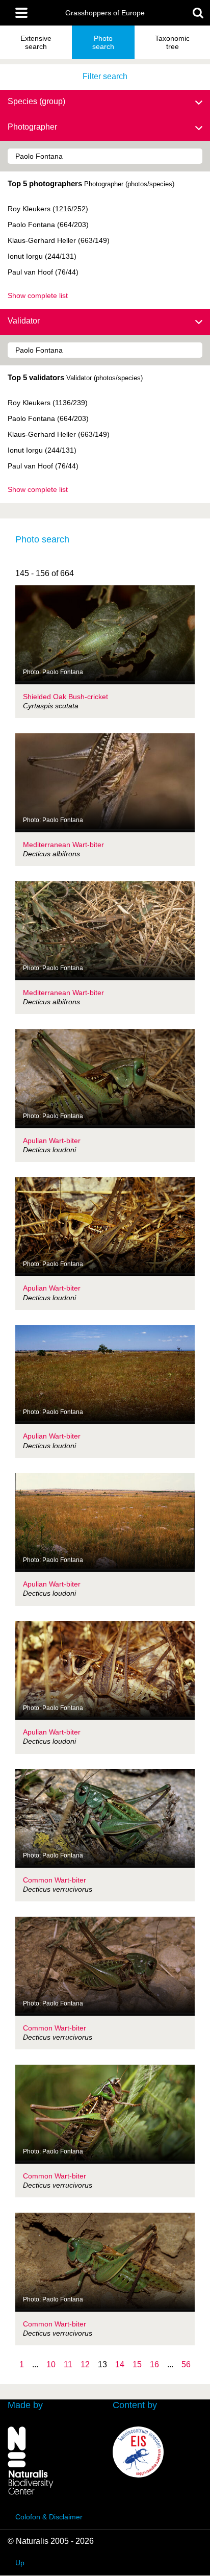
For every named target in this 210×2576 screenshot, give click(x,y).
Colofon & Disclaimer (49, 2517)
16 (154, 2364)
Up (20, 2563)
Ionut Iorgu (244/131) (42, 256)
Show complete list (38, 295)
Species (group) (36, 101)
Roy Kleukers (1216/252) (48, 209)
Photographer (32, 127)
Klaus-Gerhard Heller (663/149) (59, 240)
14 (120, 2364)
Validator (24, 321)
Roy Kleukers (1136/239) (48, 403)
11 (68, 2364)
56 (186, 2364)
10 (51, 2364)
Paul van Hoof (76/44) (43, 272)
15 (137, 2364)
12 (85, 2364)
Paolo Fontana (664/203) (48, 225)
